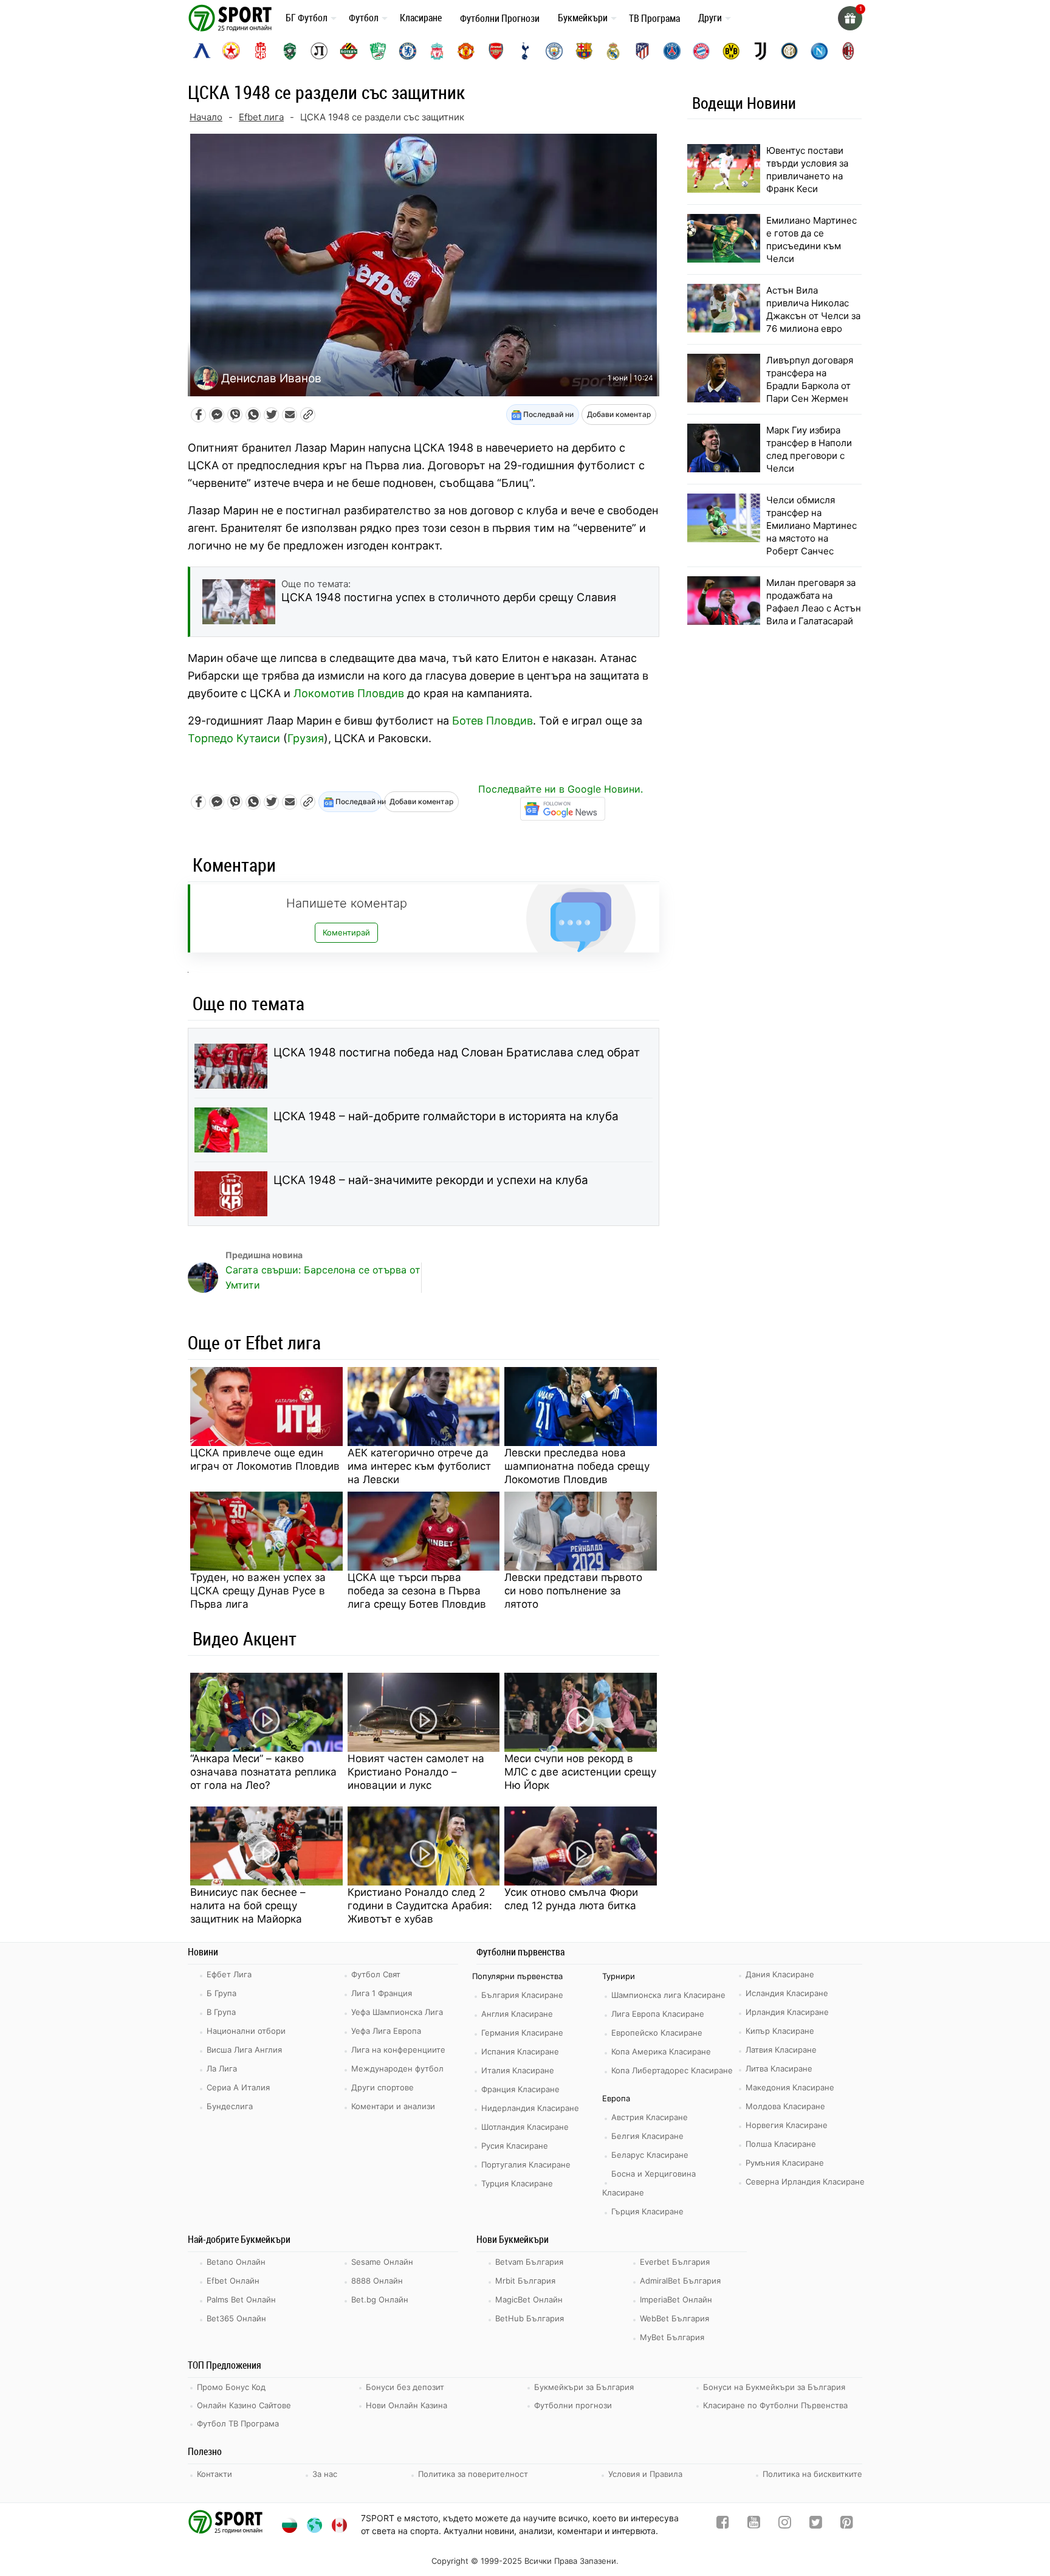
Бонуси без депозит (405, 2387)
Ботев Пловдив (492, 721)
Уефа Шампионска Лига (397, 2012)
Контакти (214, 2474)
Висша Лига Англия (244, 2050)
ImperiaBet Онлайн (676, 2299)
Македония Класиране (790, 2087)
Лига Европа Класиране (658, 2014)
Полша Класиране (781, 2144)
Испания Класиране (520, 2051)
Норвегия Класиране (787, 2125)
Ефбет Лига (229, 1974)
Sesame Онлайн (382, 2262)
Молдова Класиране (785, 2106)
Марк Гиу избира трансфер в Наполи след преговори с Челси (809, 449)
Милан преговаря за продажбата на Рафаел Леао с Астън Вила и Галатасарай (814, 602)
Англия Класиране (517, 2014)
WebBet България (674, 2318)
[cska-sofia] (231, 51)
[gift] (850, 18)
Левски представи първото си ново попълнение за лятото (573, 1591)
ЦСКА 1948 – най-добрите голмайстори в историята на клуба (446, 1116)
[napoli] (819, 51)
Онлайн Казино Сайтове (244, 2405)
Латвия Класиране (781, 2050)
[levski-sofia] (202, 51)
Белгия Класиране (647, 2136)
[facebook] (723, 2525)
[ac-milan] (848, 51)
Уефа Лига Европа (386, 2031)
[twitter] (816, 2525)
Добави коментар (619, 414)
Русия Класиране (515, 2146)
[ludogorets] (290, 51)
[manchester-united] (466, 51)
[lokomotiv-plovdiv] (319, 51)
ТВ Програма (654, 18)
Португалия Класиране (526, 2164)
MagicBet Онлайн (529, 2299)
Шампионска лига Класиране (668, 1995)
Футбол (364, 18)
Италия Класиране (518, 2070)
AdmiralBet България (680, 2281)
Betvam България (529, 2262)
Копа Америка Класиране (661, 2051)
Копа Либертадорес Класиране (672, 2070)
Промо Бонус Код (231, 2387)
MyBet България (672, 2337)
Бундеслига (230, 2106)
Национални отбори (246, 2031)
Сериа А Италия (238, 2087)
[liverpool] (437, 51)
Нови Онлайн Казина (407, 2405)
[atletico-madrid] (642, 51)
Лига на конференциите (398, 2050)
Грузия (306, 738)
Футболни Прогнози (500, 18)
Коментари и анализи (393, 2106)
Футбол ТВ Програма (238, 2423)
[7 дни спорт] (232, 17)
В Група (221, 2012)
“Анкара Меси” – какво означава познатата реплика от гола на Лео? (263, 1772)
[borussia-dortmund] (731, 51)
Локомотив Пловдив (349, 693)
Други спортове (383, 2087)
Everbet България (675, 2262)
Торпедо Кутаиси (234, 738)
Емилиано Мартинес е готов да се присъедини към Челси (812, 239)
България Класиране (522, 1995)
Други (710, 18)
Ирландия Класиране (787, 2012)
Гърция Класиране (647, 2211)
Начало (206, 117)
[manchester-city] (554, 51)
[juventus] (760, 51)
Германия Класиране (522, 2033)
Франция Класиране (520, 2089)
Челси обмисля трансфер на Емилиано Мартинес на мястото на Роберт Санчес (812, 525)
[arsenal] (496, 51)
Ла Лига (222, 2068)
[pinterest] (847, 2525)
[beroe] (378, 51)
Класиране (421, 18)
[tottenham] (525, 51)
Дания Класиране (780, 1974)
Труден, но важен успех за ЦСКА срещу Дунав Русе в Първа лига (258, 1591)
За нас (325, 2474)
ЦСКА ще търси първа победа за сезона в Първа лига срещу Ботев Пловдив (417, 1591)
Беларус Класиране (650, 2155)
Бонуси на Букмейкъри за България (774, 2387)
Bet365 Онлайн (236, 2318)
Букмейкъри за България (584, 2387)
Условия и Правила (645, 2474)
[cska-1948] (261, 51)
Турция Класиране (517, 2183)
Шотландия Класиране (525, 2127)
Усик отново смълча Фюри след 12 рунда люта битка (571, 1899)
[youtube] (754, 2525)
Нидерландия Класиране (530, 2108)
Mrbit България (525, 2281)
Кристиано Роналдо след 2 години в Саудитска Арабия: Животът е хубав (420, 1906)
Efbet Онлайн (233, 2281)
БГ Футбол (307, 18)
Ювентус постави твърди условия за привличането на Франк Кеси (807, 170)
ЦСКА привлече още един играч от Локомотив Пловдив (265, 1459)
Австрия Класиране (650, 2117)
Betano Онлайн (236, 2262)
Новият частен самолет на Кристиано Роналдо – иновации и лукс (416, 1772)
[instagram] (785, 2525)
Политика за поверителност (473, 2474)
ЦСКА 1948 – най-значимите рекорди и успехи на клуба (431, 1180)
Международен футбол (397, 2068)
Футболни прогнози (573, 2405)
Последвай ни (547, 414)
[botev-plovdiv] (349, 51)
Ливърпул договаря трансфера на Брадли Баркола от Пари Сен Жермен (810, 379)
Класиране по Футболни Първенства (775, 2405)
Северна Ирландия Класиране (805, 2182)
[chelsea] (408, 51)
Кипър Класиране (780, 2031)
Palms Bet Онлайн (241, 2299)
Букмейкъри (583, 18)
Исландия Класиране (787, 1993)
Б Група (221, 1993)
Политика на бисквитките (812, 2474)
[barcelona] (584, 51)
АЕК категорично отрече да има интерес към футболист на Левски (419, 1466)
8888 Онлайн (377, 2281)
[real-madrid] (613, 51)
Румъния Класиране (785, 2163)
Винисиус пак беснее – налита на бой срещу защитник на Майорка (248, 1906)
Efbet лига (261, 117)
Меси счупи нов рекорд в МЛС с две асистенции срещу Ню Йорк (580, 1772)
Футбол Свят (376, 1974)
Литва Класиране (779, 2068)
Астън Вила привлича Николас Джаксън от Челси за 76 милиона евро (813, 309)
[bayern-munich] (701, 51)
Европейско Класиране (657, 2033)
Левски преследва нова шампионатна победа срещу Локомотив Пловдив (577, 1466)
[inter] (789, 51)
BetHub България (530, 2318)
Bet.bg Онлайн (380, 2299)
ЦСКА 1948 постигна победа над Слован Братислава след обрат (457, 1052)
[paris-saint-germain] (672, 51)
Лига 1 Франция (382, 1993)
